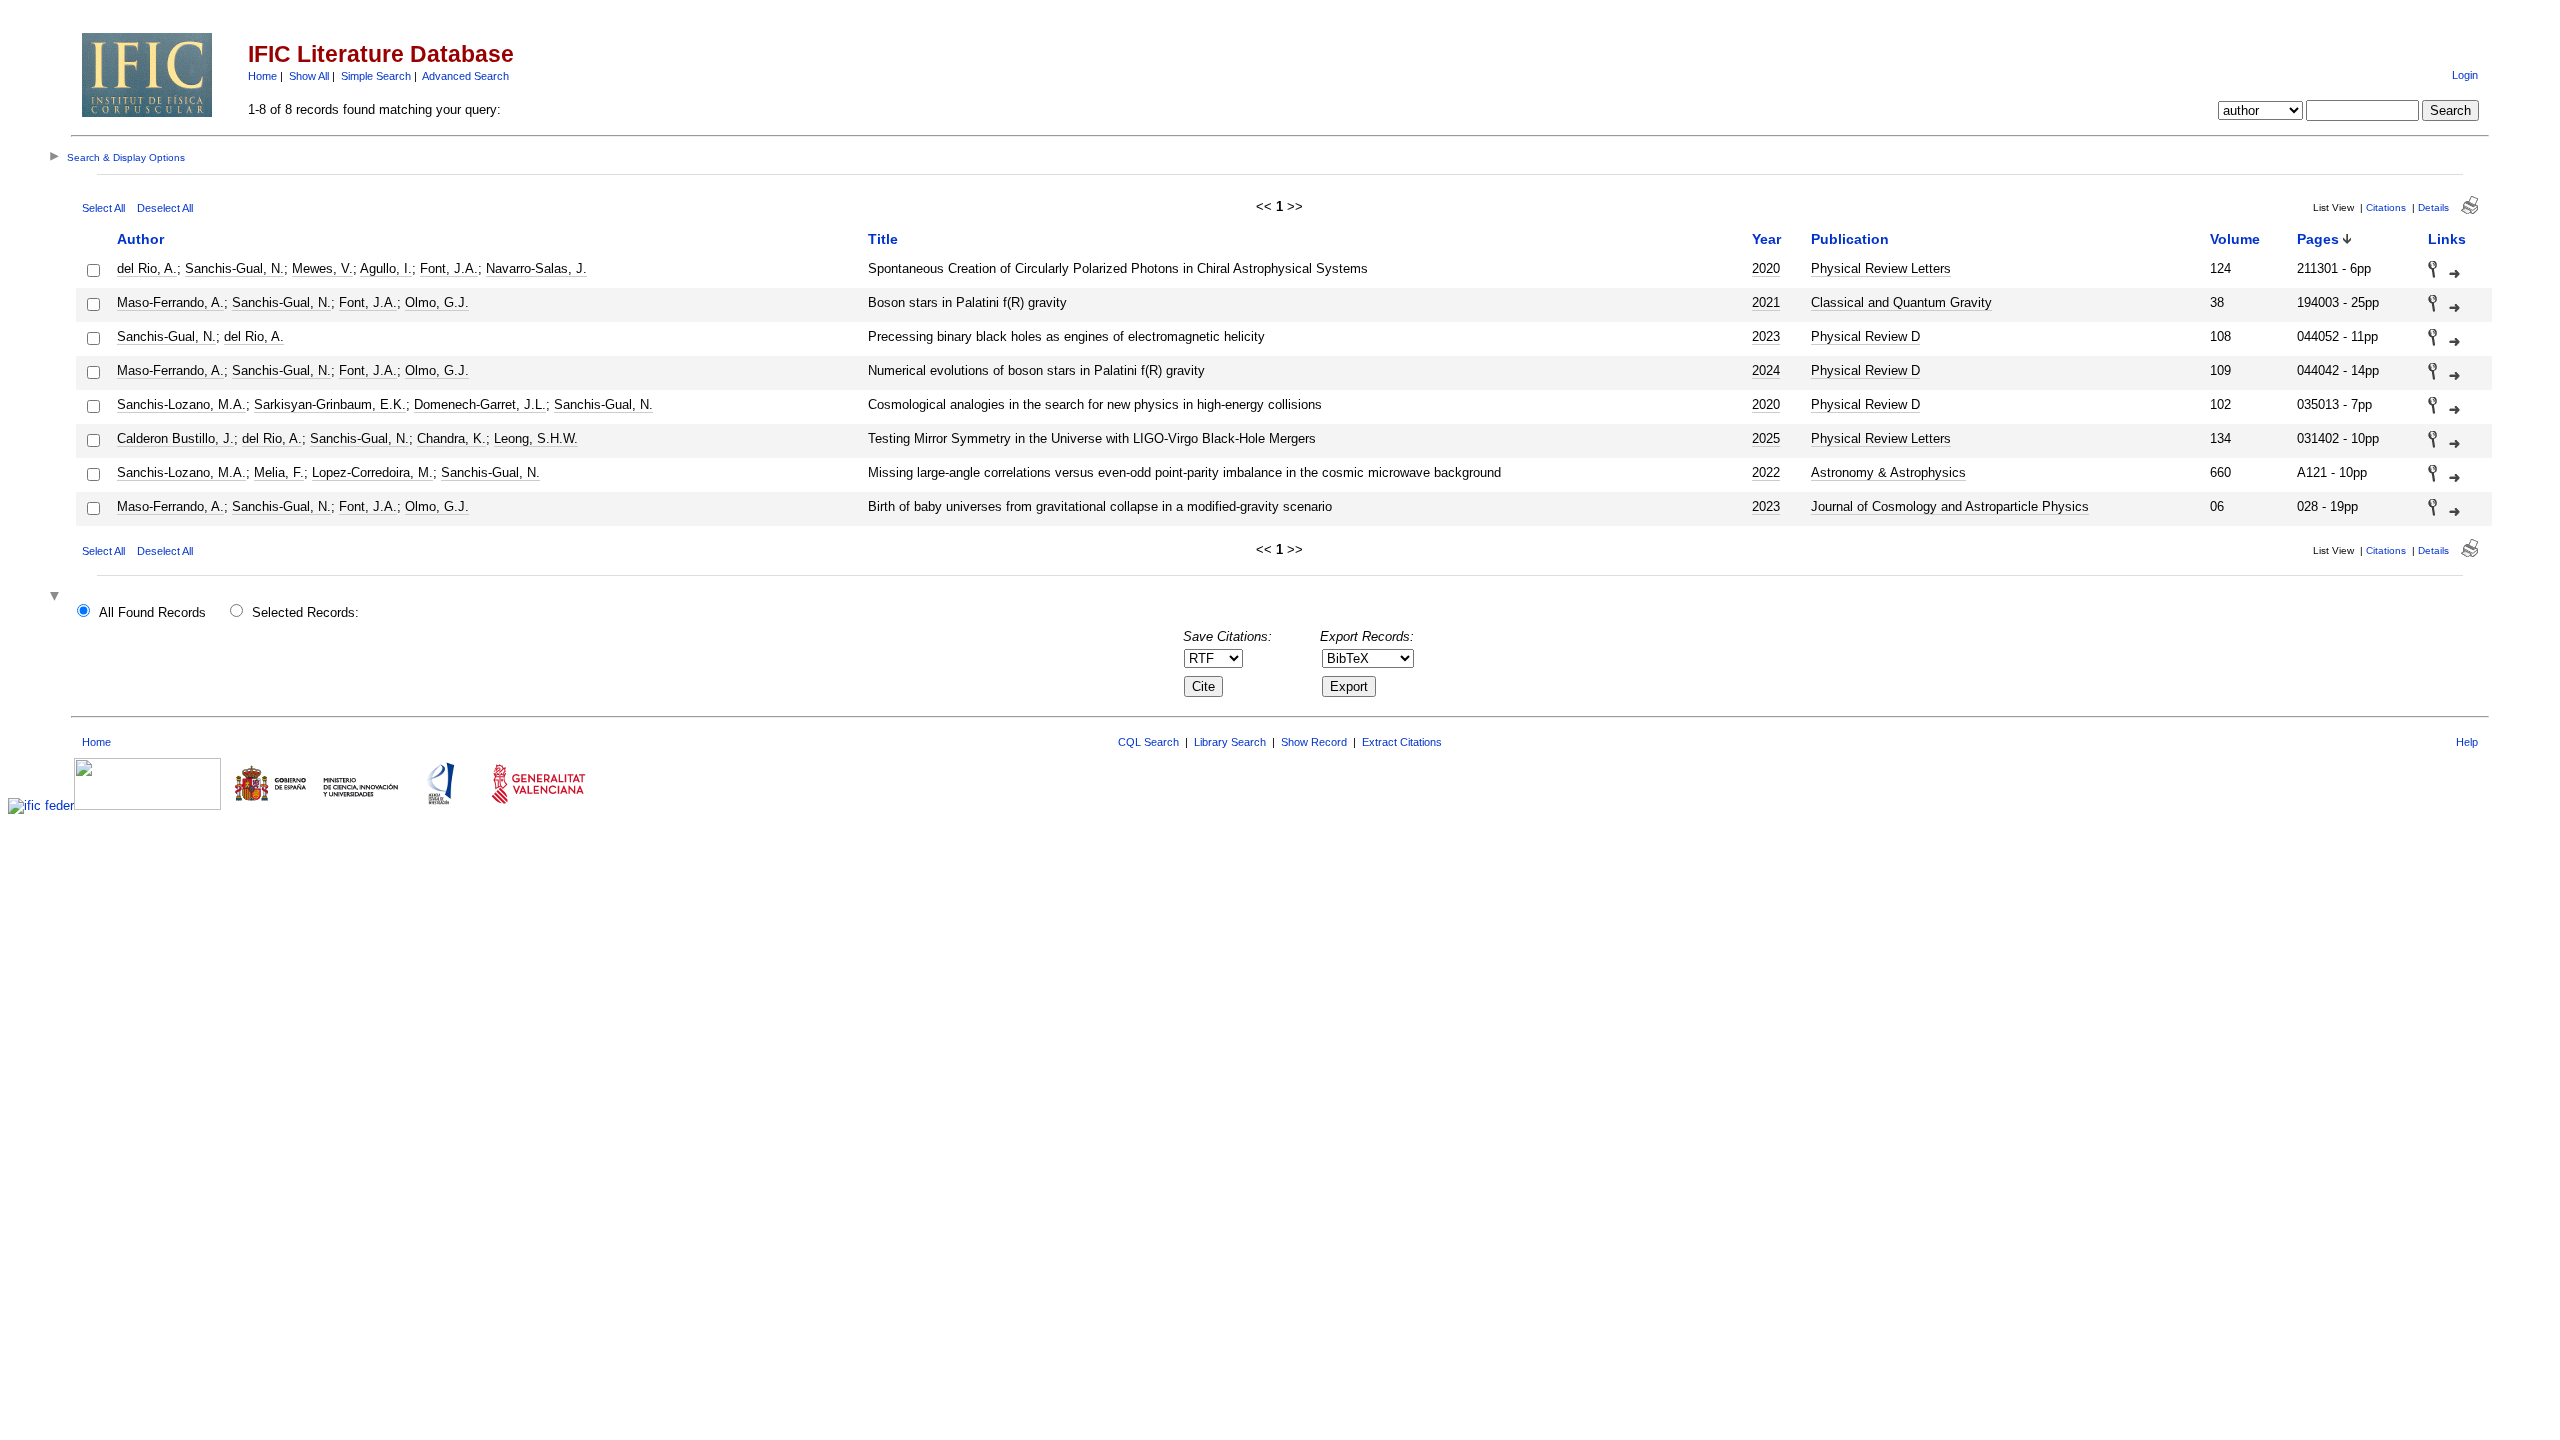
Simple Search (376, 76)
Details (2433, 207)
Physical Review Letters (1881, 268)
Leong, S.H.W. (536, 438)
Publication (1850, 239)
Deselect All (165, 208)
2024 (1766, 370)
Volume (2235, 239)
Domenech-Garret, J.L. (480, 404)
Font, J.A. (449, 268)
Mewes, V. (322, 268)
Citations (2386, 207)
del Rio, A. (147, 268)
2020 (1766, 268)
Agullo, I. (386, 268)
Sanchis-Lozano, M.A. (181, 404)
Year (1766, 239)
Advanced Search (465, 76)
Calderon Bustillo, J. (175, 438)
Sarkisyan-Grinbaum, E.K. (330, 404)
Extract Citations (1402, 742)
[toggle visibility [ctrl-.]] (57, 597)
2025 (1766, 438)
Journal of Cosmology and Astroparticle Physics (1950, 506)
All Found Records (152, 612)
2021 (1766, 302)
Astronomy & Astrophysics (1888, 472)
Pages (2318, 239)
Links (2447, 239)
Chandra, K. (451, 438)
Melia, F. (279, 472)
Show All (309, 76)
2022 (1766, 472)
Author (140, 239)
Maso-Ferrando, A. (170, 302)
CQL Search (1148, 742)
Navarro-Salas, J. (536, 268)
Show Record (1314, 742)
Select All (103, 208)
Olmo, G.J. (437, 302)
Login (2465, 75)
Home (262, 76)
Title (883, 239)
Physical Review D (1865, 336)
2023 (1766, 336)
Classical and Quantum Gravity (1901, 302)
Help (2467, 742)
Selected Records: (305, 612)
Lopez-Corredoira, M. (372, 472)
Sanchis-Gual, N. (234, 268)
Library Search (1230, 742)
